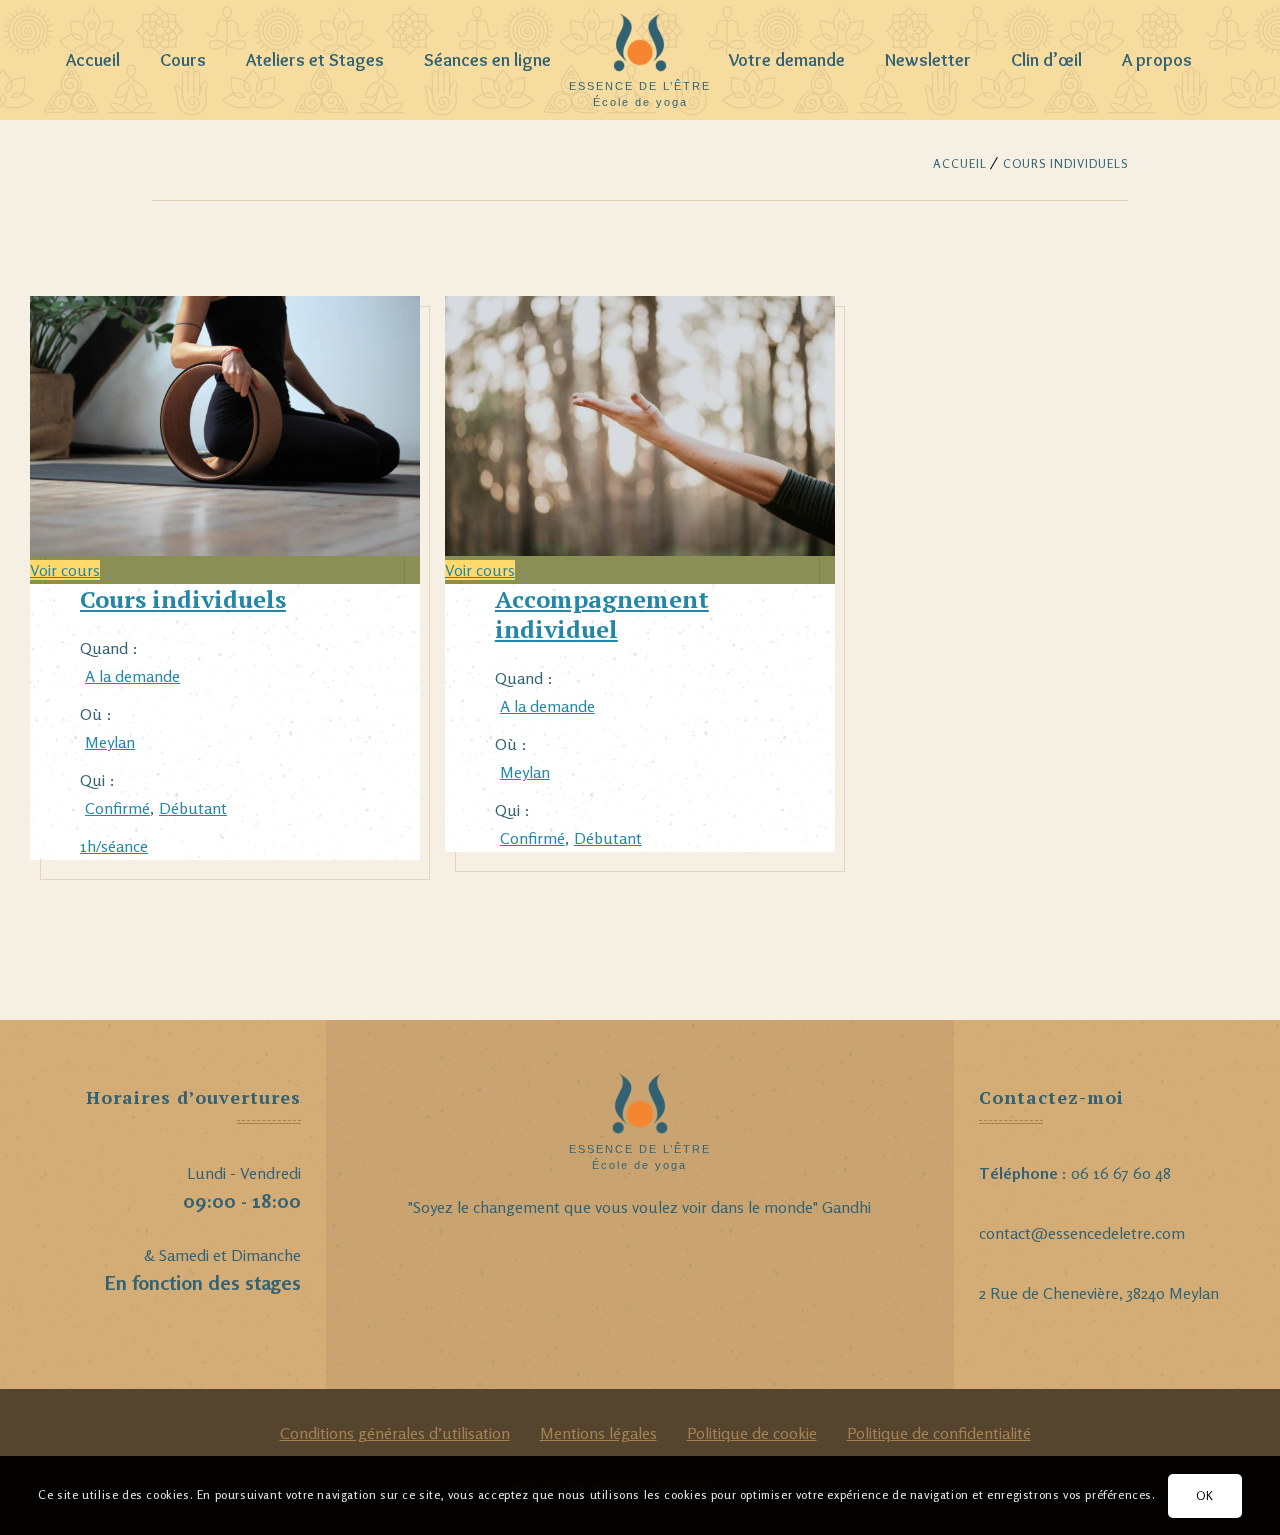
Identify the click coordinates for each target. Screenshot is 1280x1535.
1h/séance (114, 846)
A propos (1157, 60)
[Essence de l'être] (640, 50)
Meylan (110, 742)
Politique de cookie (752, 1433)
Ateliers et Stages (315, 60)
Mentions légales (598, 1433)
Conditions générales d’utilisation (395, 1433)
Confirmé (117, 808)
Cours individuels (183, 599)
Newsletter (928, 60)
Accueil (93, 60)
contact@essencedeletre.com (1082, 1233)
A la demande (132, 676)
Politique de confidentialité (939, 1433)
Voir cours (65, 570)
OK (1204, 1494)
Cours (183, 60)
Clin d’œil (1046, 60)
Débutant (193, 808)
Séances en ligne (487, 60)
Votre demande (787, 60)
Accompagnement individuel (602, 614)
